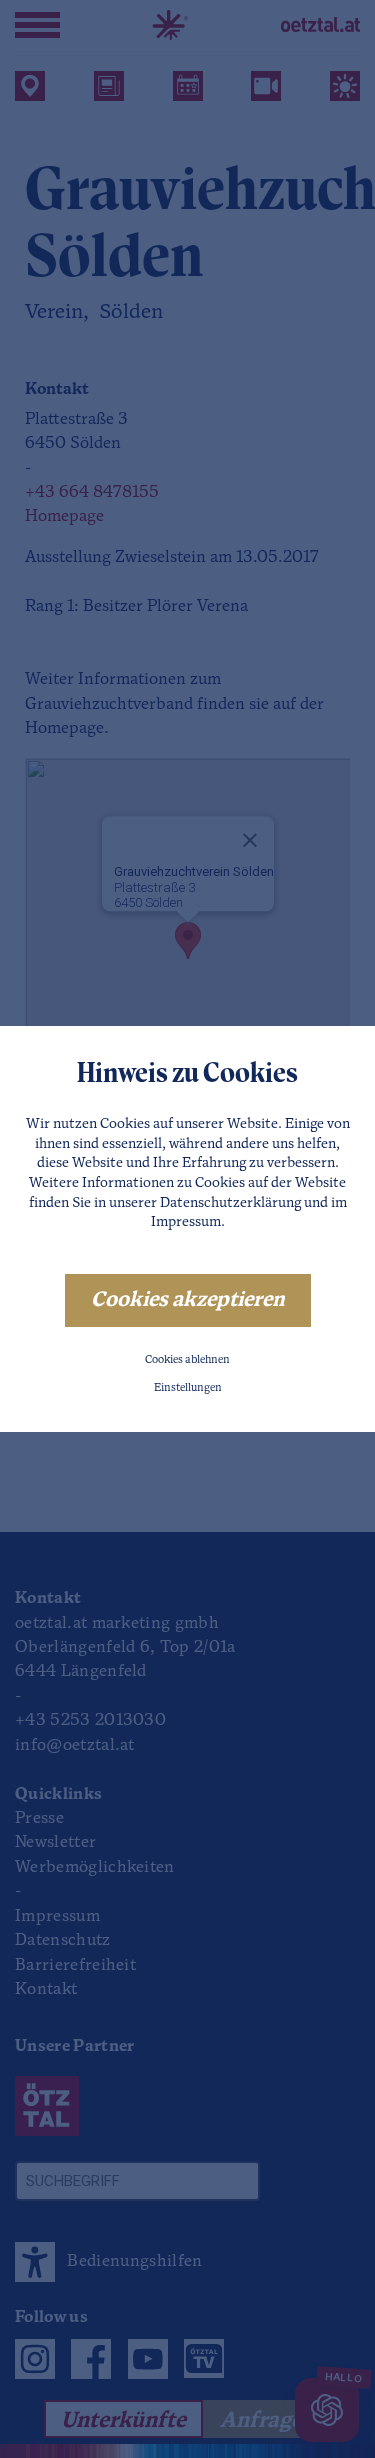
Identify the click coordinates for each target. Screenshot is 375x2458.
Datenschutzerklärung (230, 1203)
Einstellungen (188, 1388)
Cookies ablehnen (187, 1360)
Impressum (186, 1222)
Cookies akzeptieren (188, 1300)
